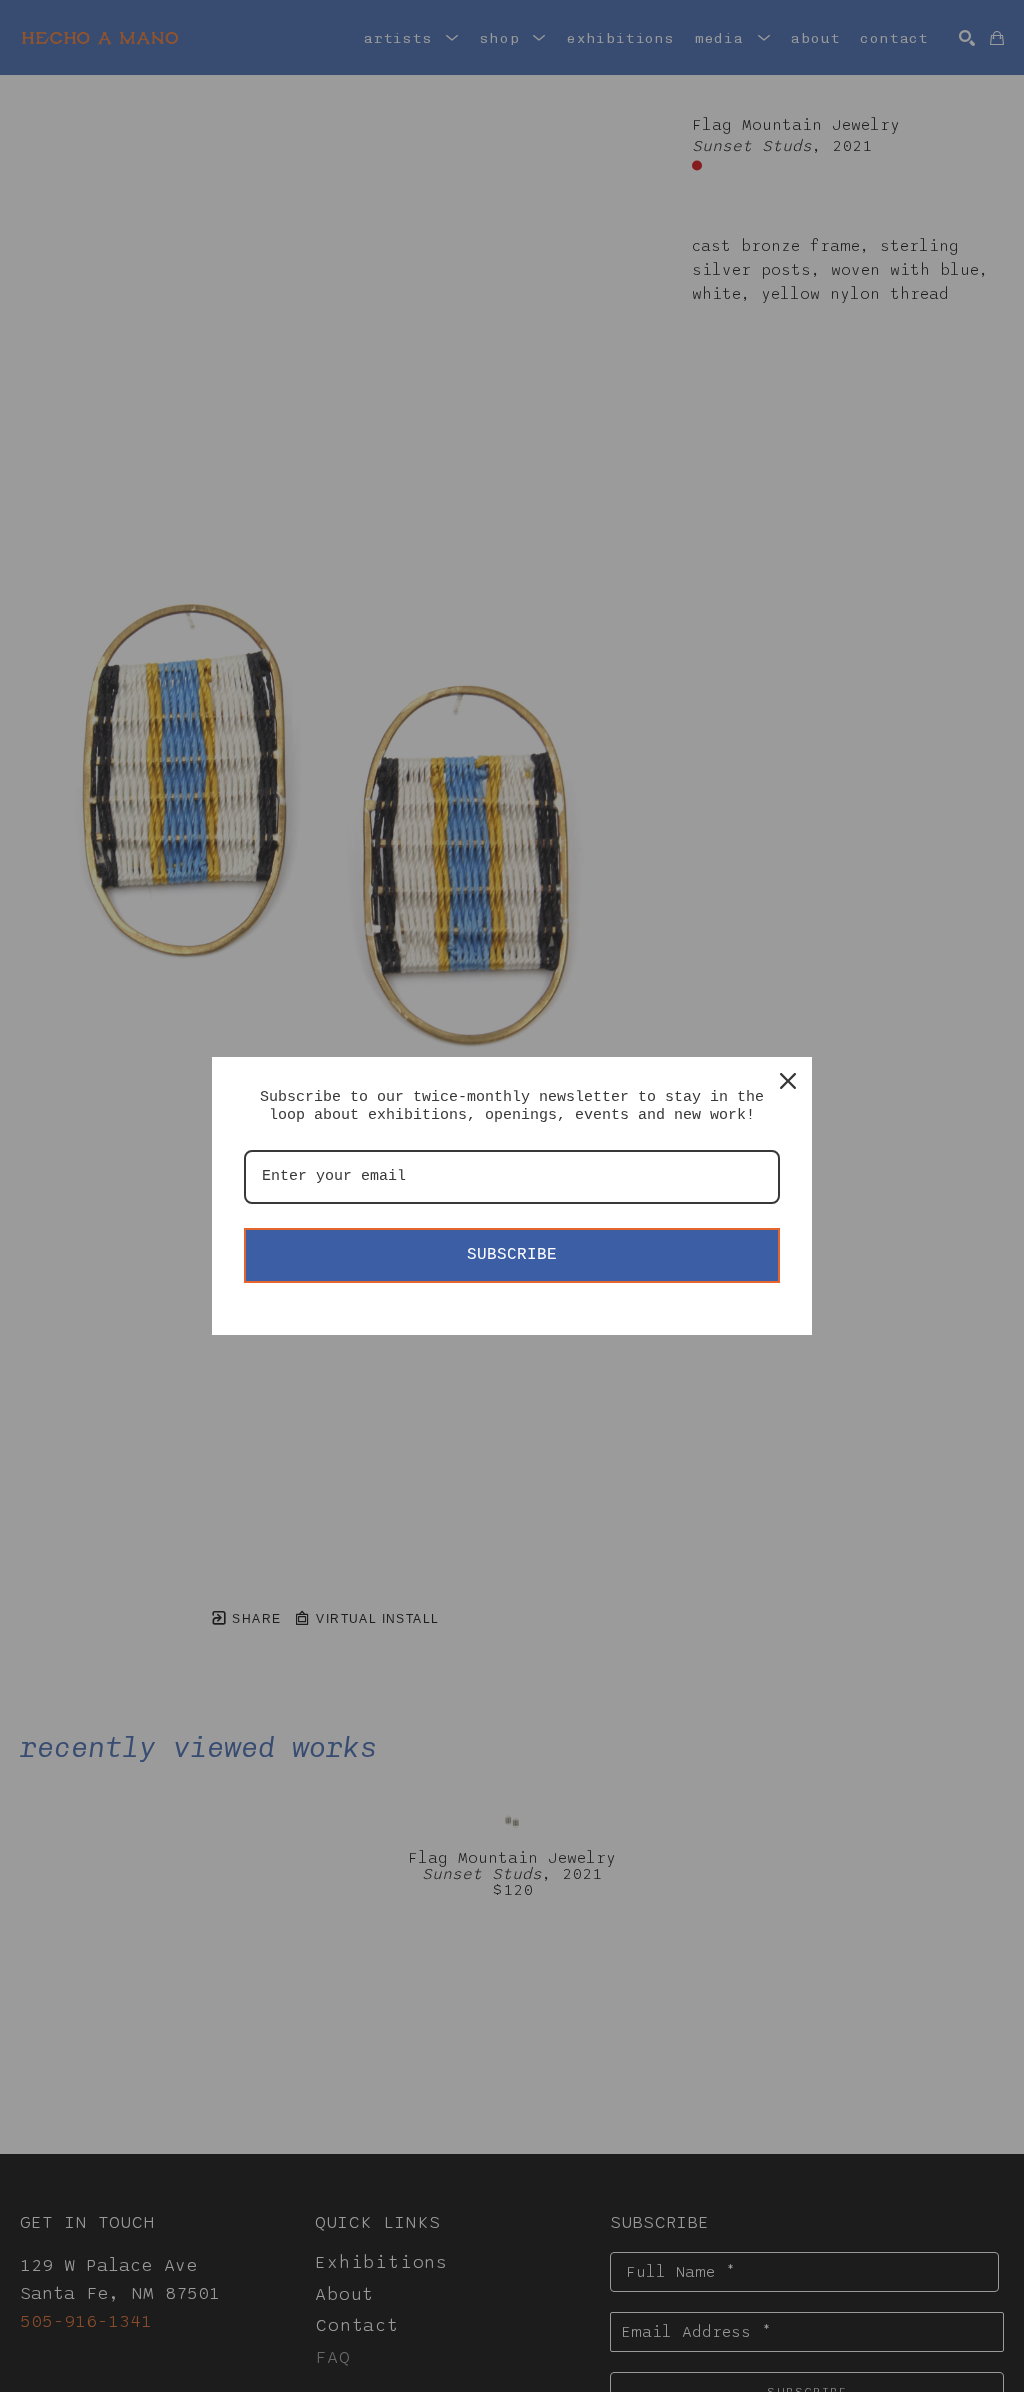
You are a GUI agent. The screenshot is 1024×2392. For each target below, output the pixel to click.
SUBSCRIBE (512, 1255)
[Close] (788, 1081)
